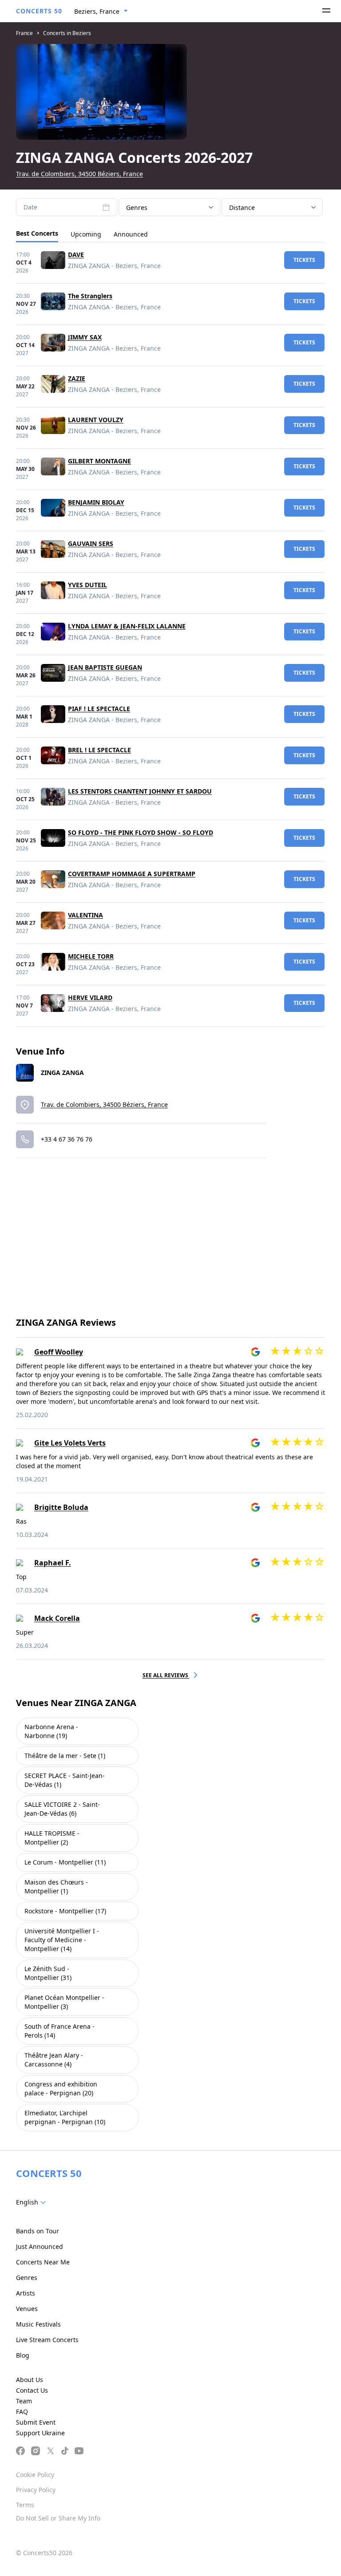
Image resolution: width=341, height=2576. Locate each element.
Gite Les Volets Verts (70, 1443)
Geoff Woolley (59, 1352)
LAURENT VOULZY (96, 420)
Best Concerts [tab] (37, 233)
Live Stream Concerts (47, 2340)
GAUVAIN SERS (91, 543)
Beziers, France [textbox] (97, 11)
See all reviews (166, 1675)
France (24, 33)
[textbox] (33, 2202)
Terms (25, 2505)
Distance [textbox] (242, 207)
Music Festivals (38, 2324)
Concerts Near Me (43, 2262)
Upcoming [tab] (86, 234)
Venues (27, 2309)
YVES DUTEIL (87, 585)
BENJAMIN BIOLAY (96, 502)
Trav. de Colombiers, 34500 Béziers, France (79, 174)
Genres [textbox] (137, 207)
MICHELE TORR (91, 956)
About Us (30, 2380)
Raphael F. (53, 1563)
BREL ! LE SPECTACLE (99, 750)
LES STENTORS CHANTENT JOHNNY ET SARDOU (140, 791)
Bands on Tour (38, 2231)
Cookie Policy (35, 2475)
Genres (27, 2278)
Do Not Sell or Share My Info (58, 2518)
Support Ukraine (40, 2433)
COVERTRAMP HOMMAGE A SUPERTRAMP (132, 874)
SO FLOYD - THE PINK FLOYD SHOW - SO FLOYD (141, 832)
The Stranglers (90, 296)
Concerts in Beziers (67, 33)
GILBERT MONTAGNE (99, 461)
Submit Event (36, 2422)
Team (24, 2401)
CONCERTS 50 (39, 11)
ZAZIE (77, 378)
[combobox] (101, 12)
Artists (26, 2293)
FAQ (22, 2412)
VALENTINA (85, 915)
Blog (23, 2355)
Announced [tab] (131, 234)
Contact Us (32, 2390)
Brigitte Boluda (61, 1507)
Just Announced (40, 2246)
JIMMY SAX (85, 337)
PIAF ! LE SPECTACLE (99, 709)
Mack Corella (57, 1618)
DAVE (76, 255)
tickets (304, 260)
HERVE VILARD (90, 998)
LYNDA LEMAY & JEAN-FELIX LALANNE (127, 626)
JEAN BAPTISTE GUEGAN (105, 667)
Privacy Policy (36, 2490)
